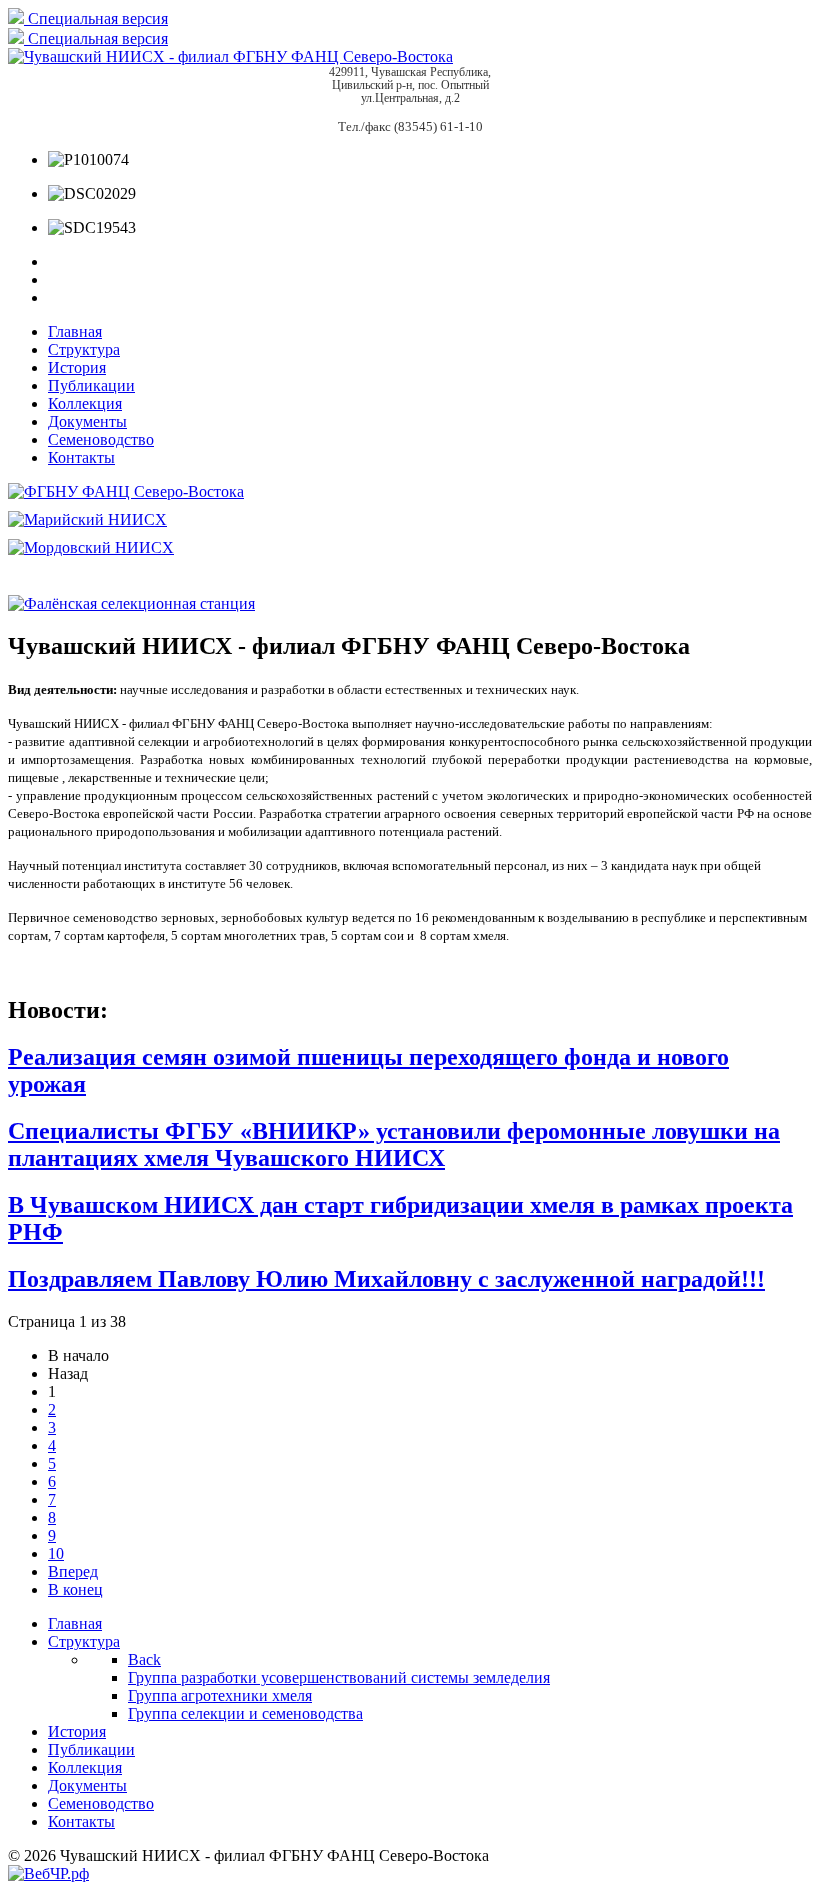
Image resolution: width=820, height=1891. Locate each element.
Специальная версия (96, 18)
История (77, 367)
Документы (87, 421)
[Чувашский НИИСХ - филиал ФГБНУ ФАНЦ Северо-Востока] (230, 56)
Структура (84, 349)
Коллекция (85, 403)
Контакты (81, 457)
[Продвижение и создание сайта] (48, 1873)
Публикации (91, 385)
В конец (75, 1589)
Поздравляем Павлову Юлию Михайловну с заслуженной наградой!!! (386, 1279)
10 (56, 1553)
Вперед (73, 1571)
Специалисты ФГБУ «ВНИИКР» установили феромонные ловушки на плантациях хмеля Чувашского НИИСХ (394, 1144)
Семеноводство (101, 439)
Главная (75, 331)
